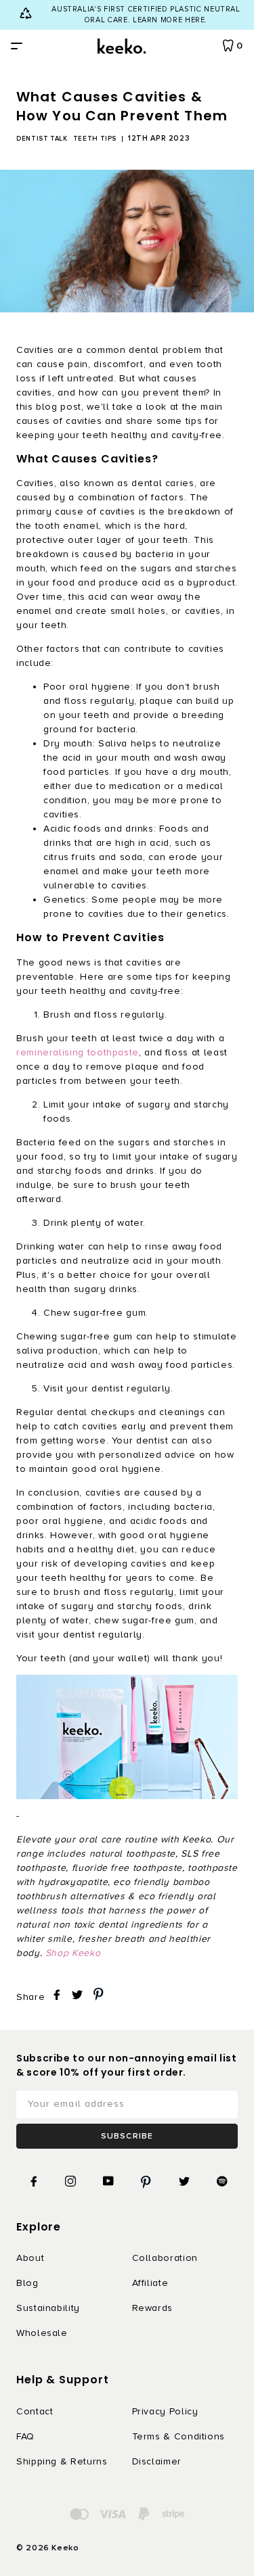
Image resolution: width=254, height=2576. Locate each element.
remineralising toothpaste (78, 1052)
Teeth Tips (95, 139)
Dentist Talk (42, 139)
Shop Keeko (73, 1953)
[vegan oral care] (127, 1737)
